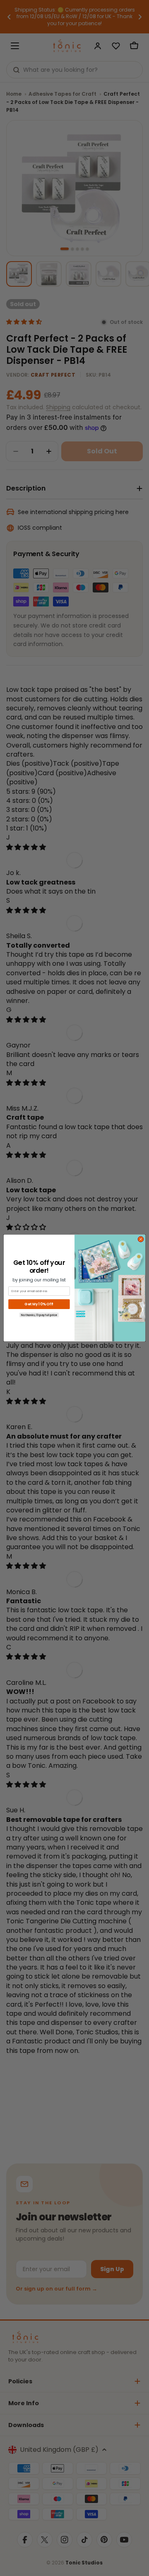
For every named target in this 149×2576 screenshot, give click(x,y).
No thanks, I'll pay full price (39, 1315)
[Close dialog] (141, 1239)
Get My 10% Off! (39, 1304)
